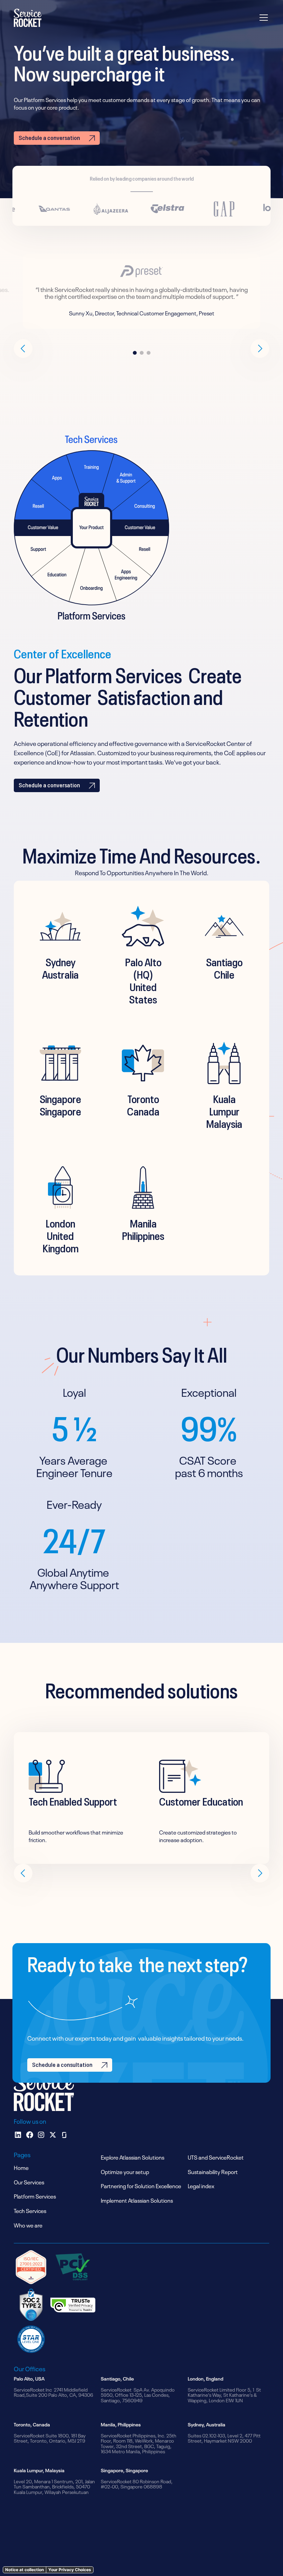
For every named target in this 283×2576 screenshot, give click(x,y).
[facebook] (30, 2135)
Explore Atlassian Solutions (133, 2157)
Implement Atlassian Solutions (137, 2200)
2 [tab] (141, 353)
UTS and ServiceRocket (216, 2157)
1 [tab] (135, 353)
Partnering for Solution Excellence (141, 2185)
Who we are (28, 2225)
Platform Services (35, 2196)
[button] (262, 18)
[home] (28, 18)
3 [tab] (148, 353)
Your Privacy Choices (70, 2570)
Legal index (201, 2185)
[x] (53, 2135)
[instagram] (41, 2135)
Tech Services (30, 2210)
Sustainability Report (213, 2171)
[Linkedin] (18, 2135)
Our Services (29, 2182)
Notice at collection (25, 2570)
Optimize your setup (125, 2171)
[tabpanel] (141, 292)
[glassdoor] (64, 2135)
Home (21, 2167)
